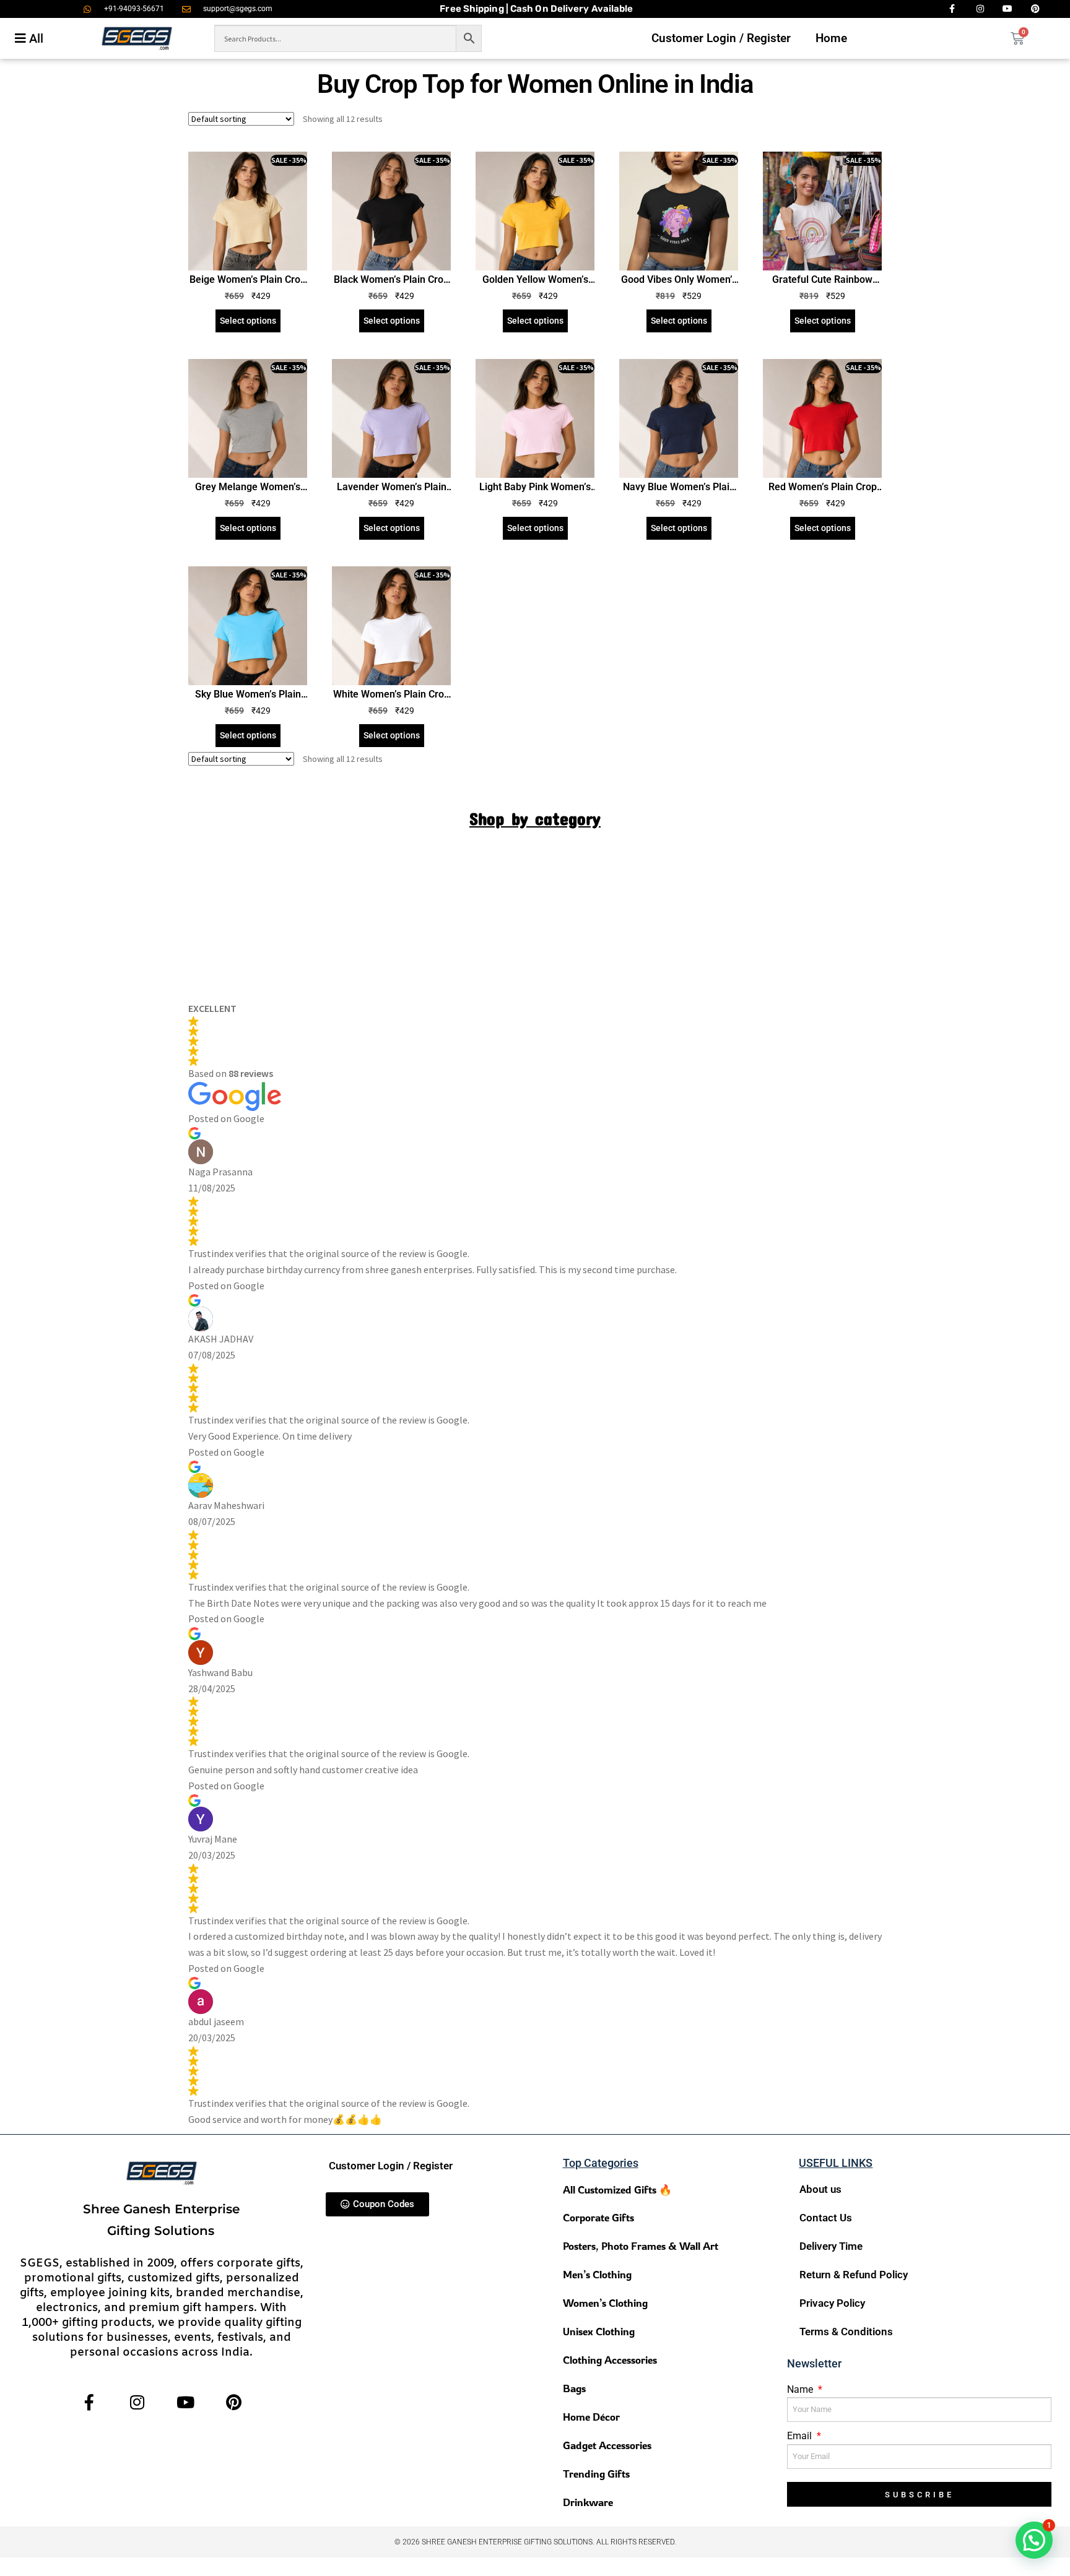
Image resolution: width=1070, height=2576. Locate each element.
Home (831, 38)
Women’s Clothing (605, 2303)
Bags (574, 2388)
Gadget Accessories (607, 2445)
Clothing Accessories (610, 2360)
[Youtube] (185, 2402)
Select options (248, 321)
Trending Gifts (596, 2474)
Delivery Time (831, 2246)
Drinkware (588, 2502)
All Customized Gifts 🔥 (617, 2189)
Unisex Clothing (599, 2331)
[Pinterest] (234, 2402)
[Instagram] (137, 2402)
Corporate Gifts (598, 2217)
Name (801, 2389)
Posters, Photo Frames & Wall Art (641, 2246)
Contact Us (826, 2218)
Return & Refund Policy (854, 2275)
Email (801, 2436)
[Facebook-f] (89, 2402)
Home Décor (591, 2417)
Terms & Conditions (846, 2332)
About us (820, 2189)
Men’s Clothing (597, 2274)
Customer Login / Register (721, 38)
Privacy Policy (832, 2303)
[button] (1034, 2540)
